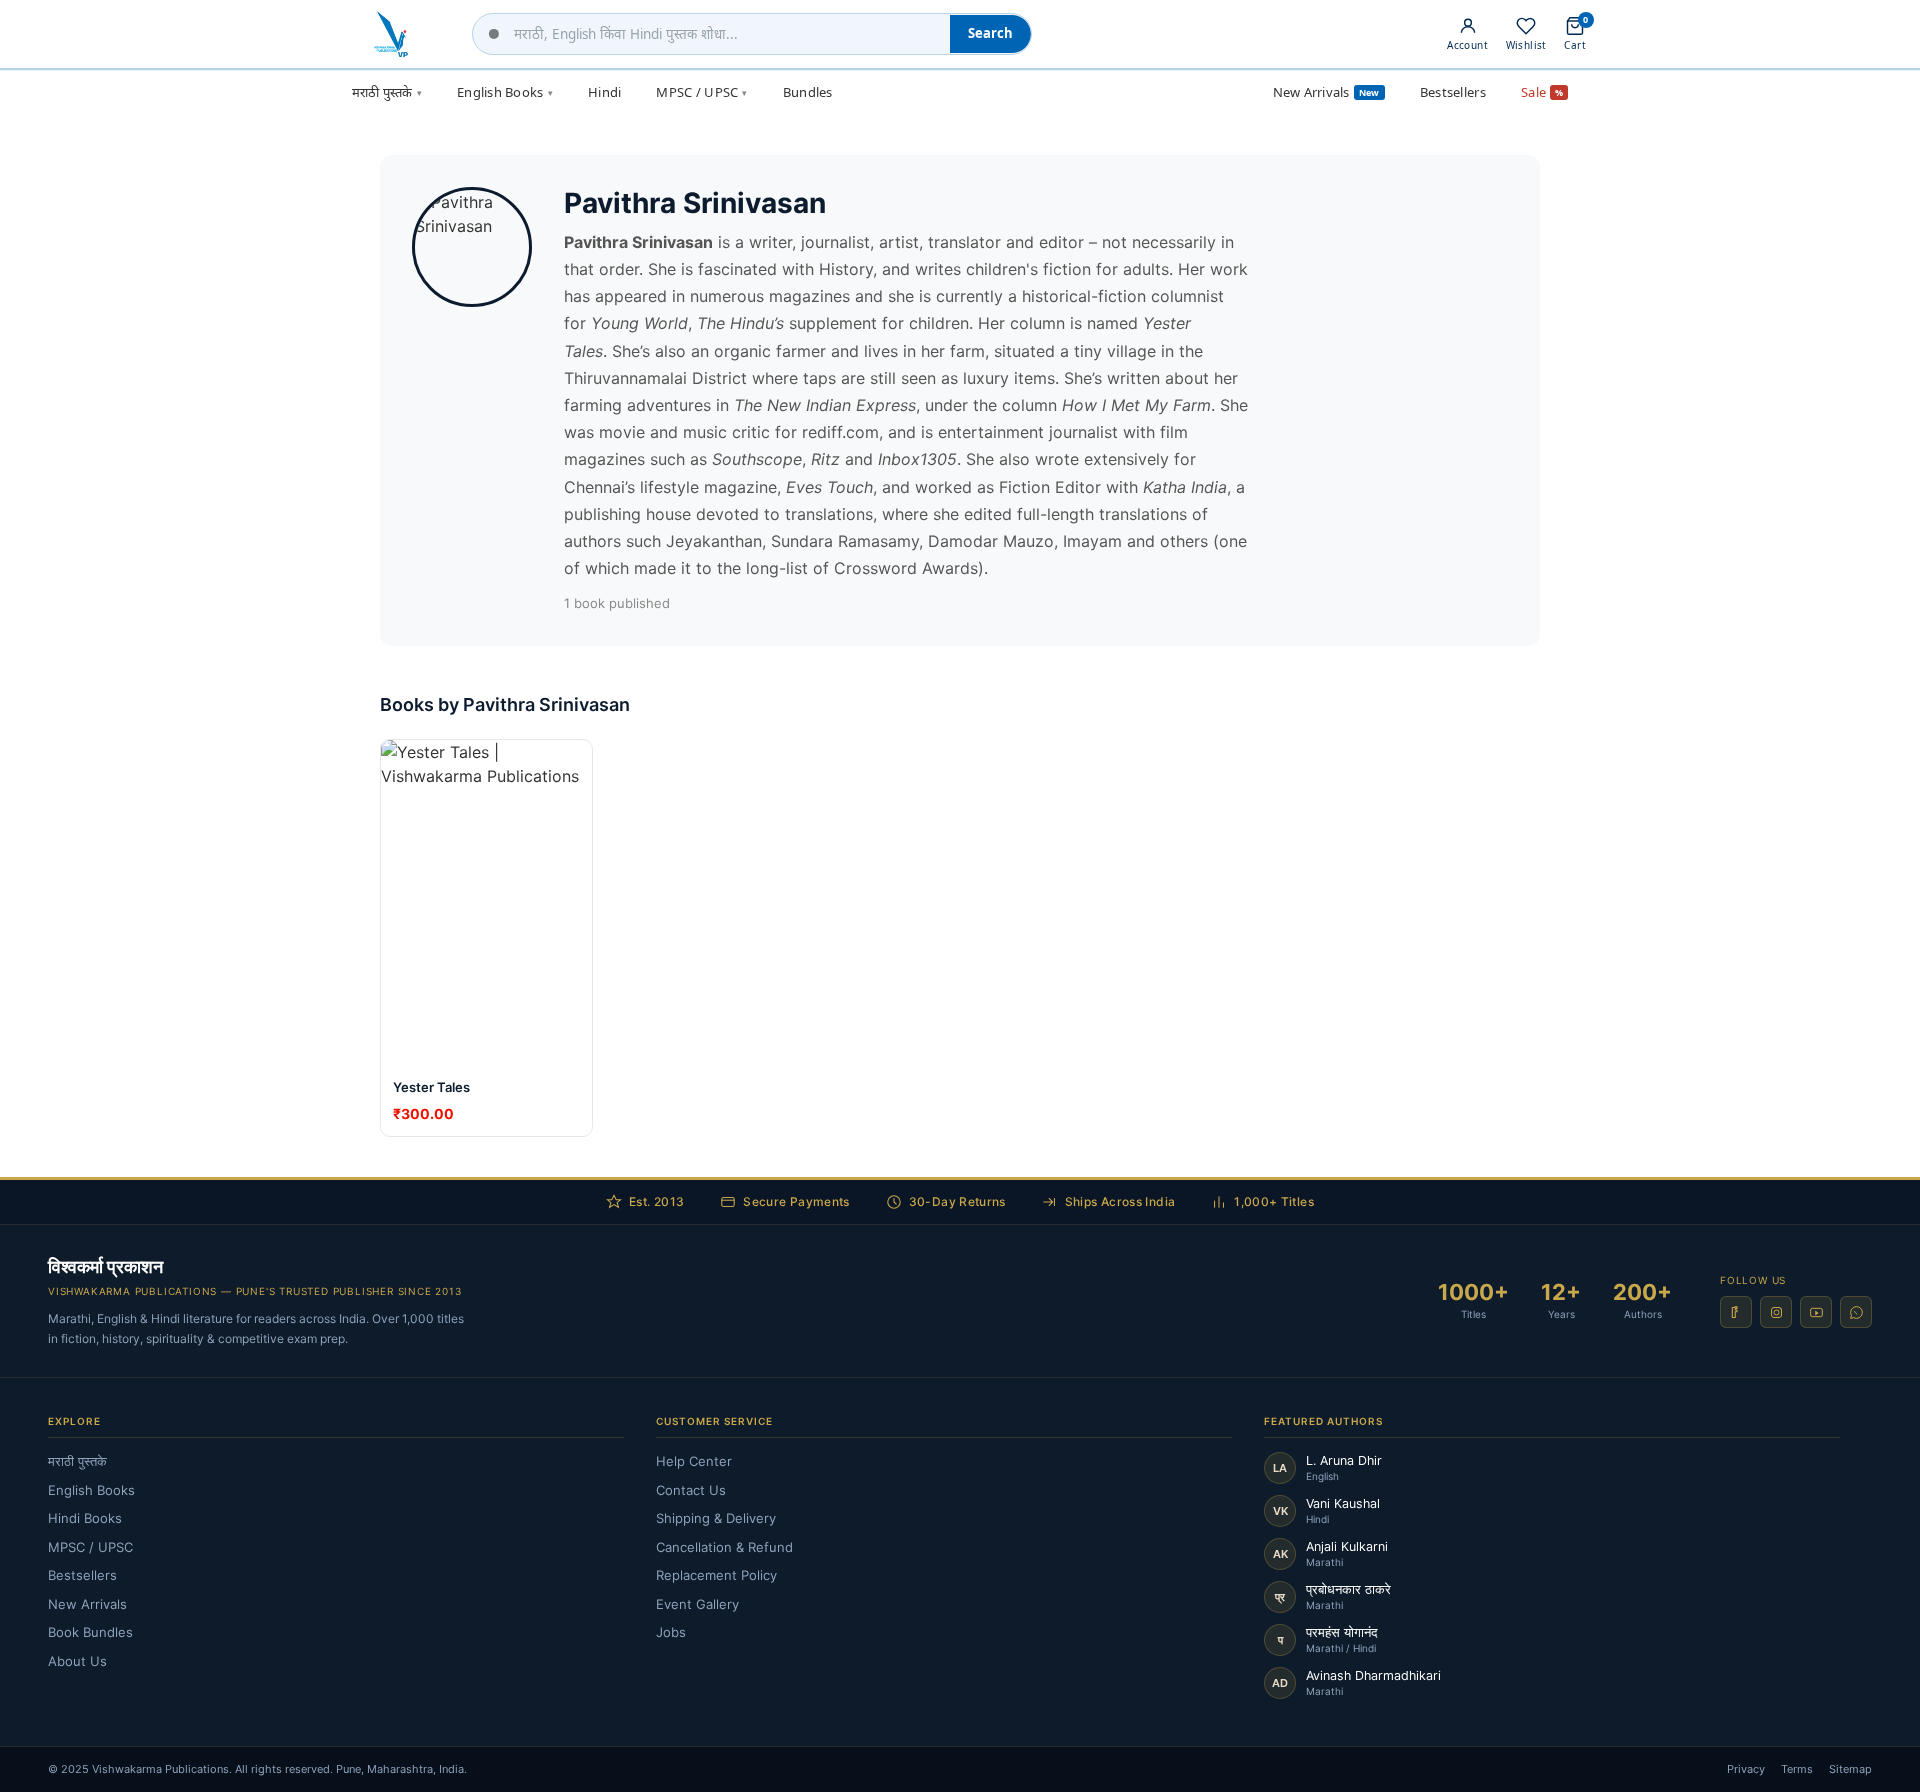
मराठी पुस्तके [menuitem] (387, 92)
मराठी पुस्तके (77, 1461)
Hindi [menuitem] (604, 92)
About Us (77, 1661)
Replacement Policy (716, 1575)
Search (990, 33)
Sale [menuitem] (1542, 92)
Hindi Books (85, 1518)
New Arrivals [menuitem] (1326, 92)
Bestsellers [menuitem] (1453, 92)
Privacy (1746, 1769)
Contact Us (691, 1490)
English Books (91, 1490)
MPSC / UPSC (90, 1547)
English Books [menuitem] (505, 92)
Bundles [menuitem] (808, 92)
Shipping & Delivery (716, 1518)
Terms (1797, 1769)
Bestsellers (82, 1575)
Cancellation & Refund (724, 1547)
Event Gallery (697, 1604)
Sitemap (1850, 1769)
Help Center (694, 1461)
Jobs (671, 1632)
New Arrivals (87, 1604)
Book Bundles (90, 1632)
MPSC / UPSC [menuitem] (701, 92)
